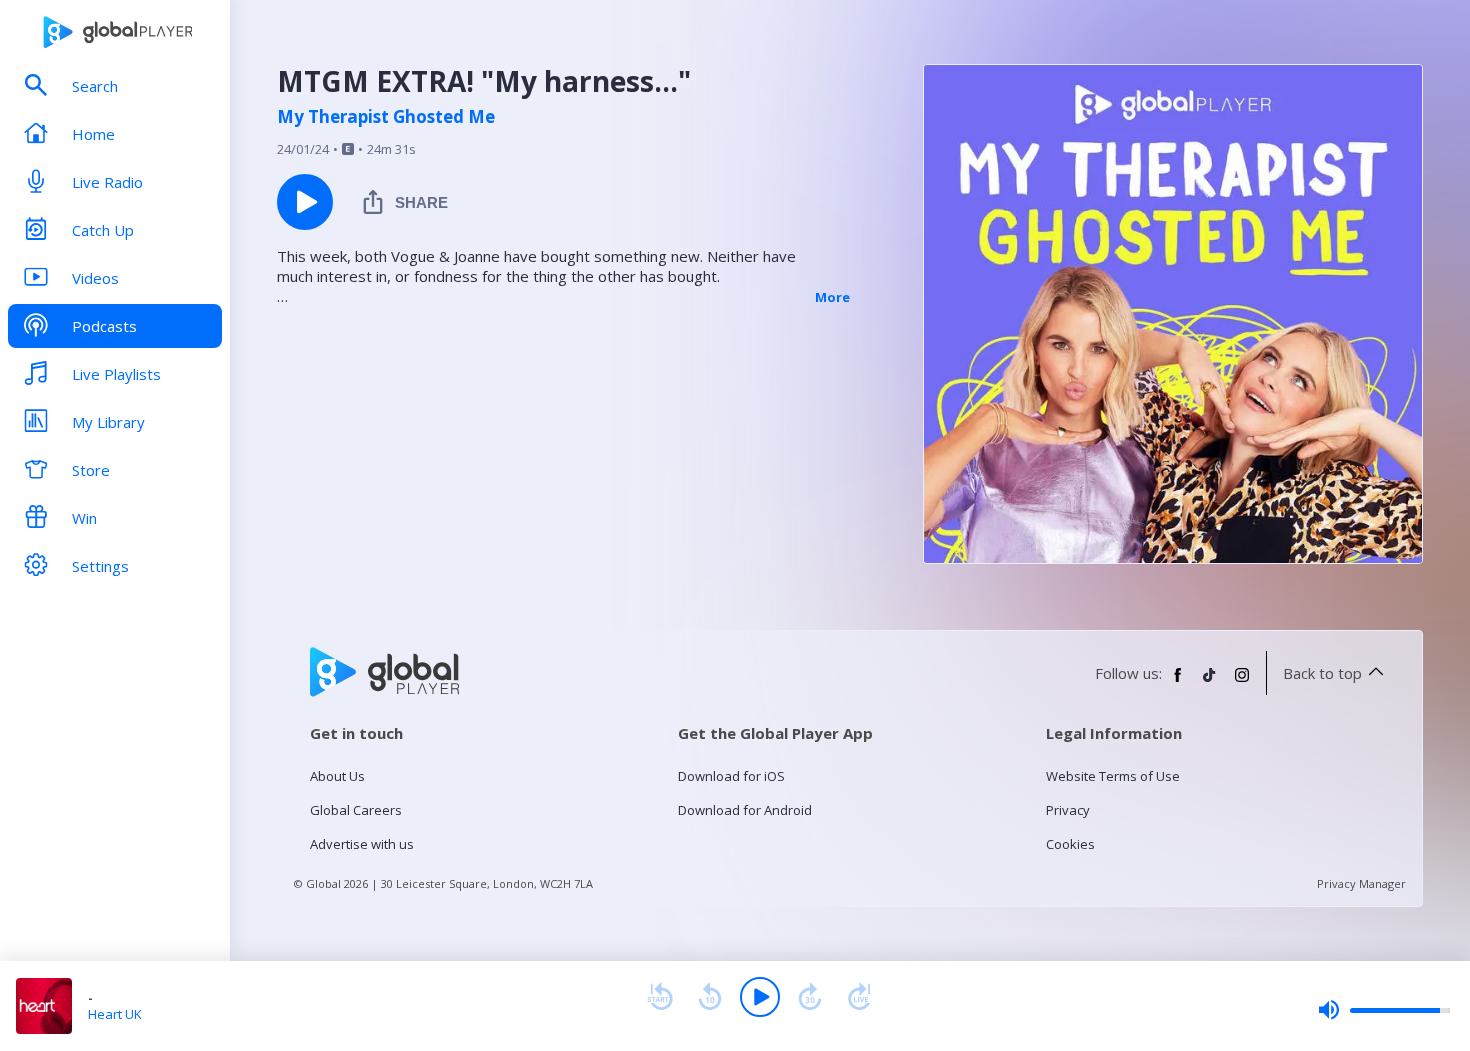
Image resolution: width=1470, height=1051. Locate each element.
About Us (337, 776)
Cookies (1070, 844)
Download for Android (745, 810)
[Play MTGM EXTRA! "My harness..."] (305, 202)
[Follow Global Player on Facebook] (1178, 683)
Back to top (1322, 673)
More (832, 297)
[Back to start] (660, 997)
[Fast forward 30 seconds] (810, 997)
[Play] (760, 997)
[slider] (1384, 1010)
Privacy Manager (1361, 883)
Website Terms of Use (1113, 776)
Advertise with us (362, 844)
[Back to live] (860, 997)
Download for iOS (731, 776)
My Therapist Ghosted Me (386, 117)
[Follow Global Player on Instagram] (1242, 683)
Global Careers (356, 810)
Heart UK (115, 1014)
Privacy (1068, 810)
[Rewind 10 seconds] (710, 997)
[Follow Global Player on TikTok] (1210, 683)
